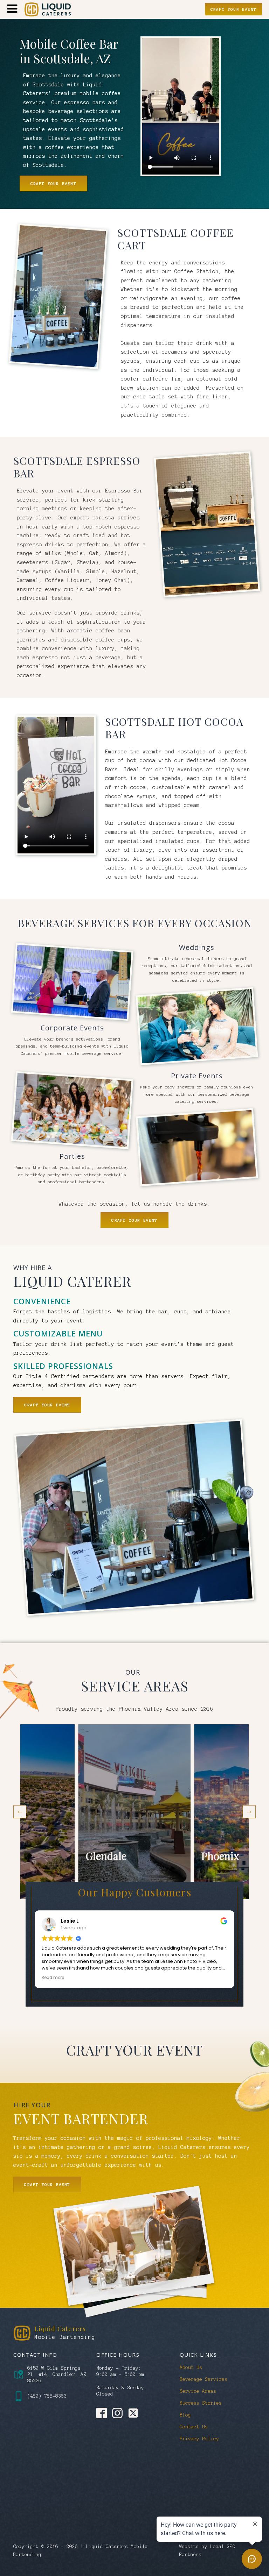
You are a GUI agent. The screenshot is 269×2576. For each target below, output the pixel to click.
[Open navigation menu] (12, 9)
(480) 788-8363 (47, 2396)
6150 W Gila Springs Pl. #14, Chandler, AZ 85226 (57, 2374)
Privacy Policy (199, 2439)
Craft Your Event (233, 9)
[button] (20, 1812)
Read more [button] (53, 1978)
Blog (185, 2415)
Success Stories (201, 2403)
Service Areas (198, 2391)
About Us (191, 2367)
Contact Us (194, 2427)
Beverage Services (204, 2379)
